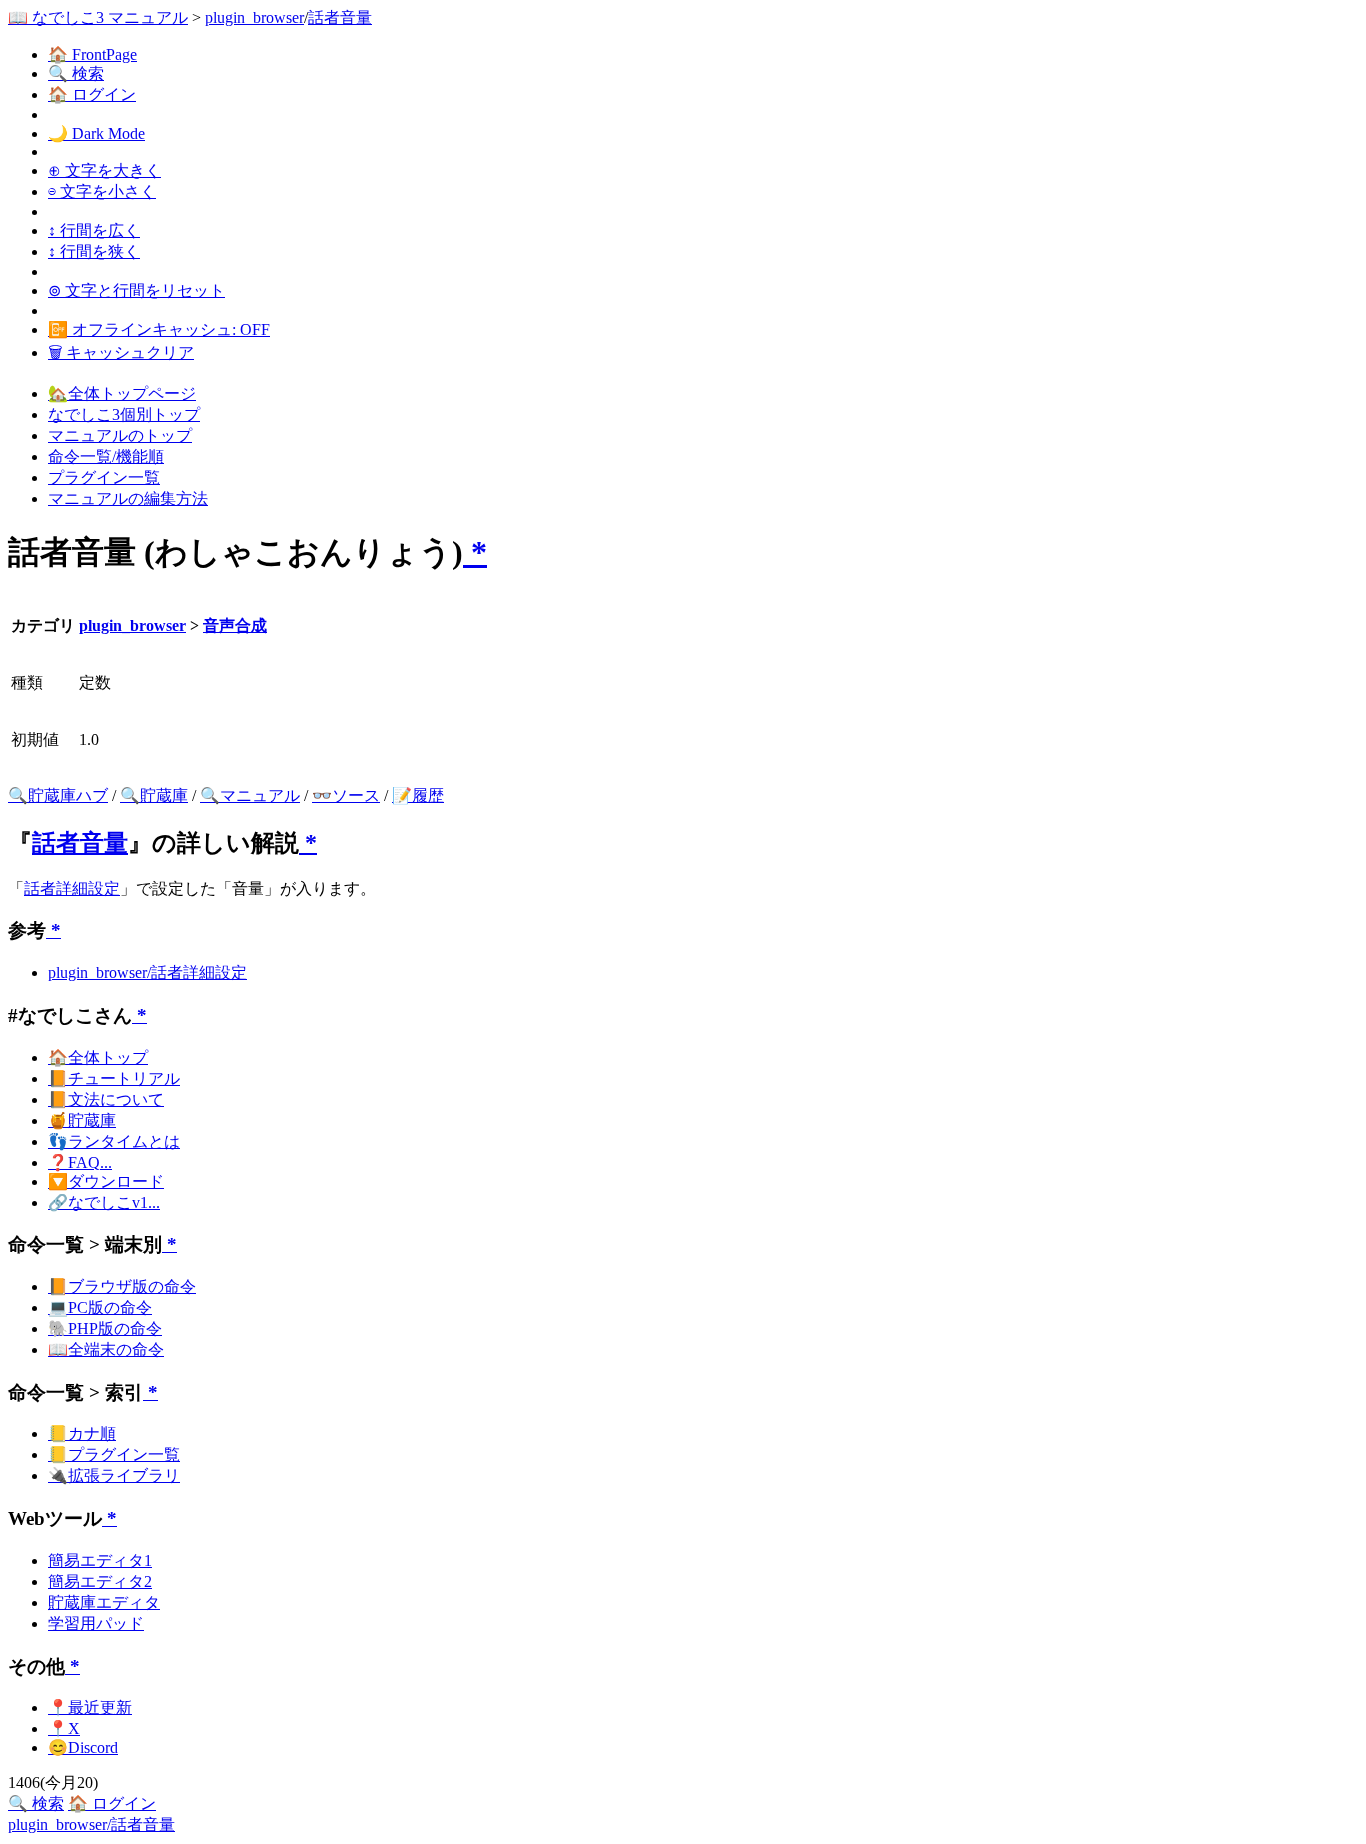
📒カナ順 (82, 1433)
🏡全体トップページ (122, 393)
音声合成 (235, 625)
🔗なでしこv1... (104, 1202)
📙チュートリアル (114, 1078)
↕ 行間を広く (94, 230)
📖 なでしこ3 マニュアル (98, 17)
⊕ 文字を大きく (104, 170)
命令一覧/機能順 (106, 456)
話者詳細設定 (72, 888)
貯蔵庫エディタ (104, 1602)
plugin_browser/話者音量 (91, 1824)
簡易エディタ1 (100, 1560)
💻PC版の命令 (100, 1307)
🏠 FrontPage (92, 54)
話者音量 (340, 17)
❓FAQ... (80, 1162)
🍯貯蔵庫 (82, 1120)
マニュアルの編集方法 (128, 498)
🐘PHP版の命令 (105, 1328)
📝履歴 (418, 795)
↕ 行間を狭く (94, 251)
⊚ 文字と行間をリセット (136, 290)
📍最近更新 (90, 1707)
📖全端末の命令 (106, 1349)
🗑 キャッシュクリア (121, 352)
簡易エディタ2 (100, 1581)
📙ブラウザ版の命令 (122, 1286)
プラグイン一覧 (104, 477)
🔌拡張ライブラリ (114, 1475)
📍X (64, 1728)
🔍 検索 (76, 73)
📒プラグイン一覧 (114, 1454)
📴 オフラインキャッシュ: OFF (159, 329)
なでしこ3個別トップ (124, 414)
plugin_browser (254, 17)
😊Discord (83, 1747)
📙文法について (106, 1099)
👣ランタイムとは (114, 1141)
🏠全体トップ (98, 1057)
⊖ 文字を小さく (102, 191)
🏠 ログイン (92, 94)
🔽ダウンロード (106, 1181)
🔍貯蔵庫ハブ (58, 795)
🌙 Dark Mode (96, 133)
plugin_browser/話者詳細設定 (147, 972)
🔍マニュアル (250, 795)
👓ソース (346, 795)
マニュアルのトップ (120, 435)
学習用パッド (96, 1623)
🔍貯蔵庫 (154, 795)
